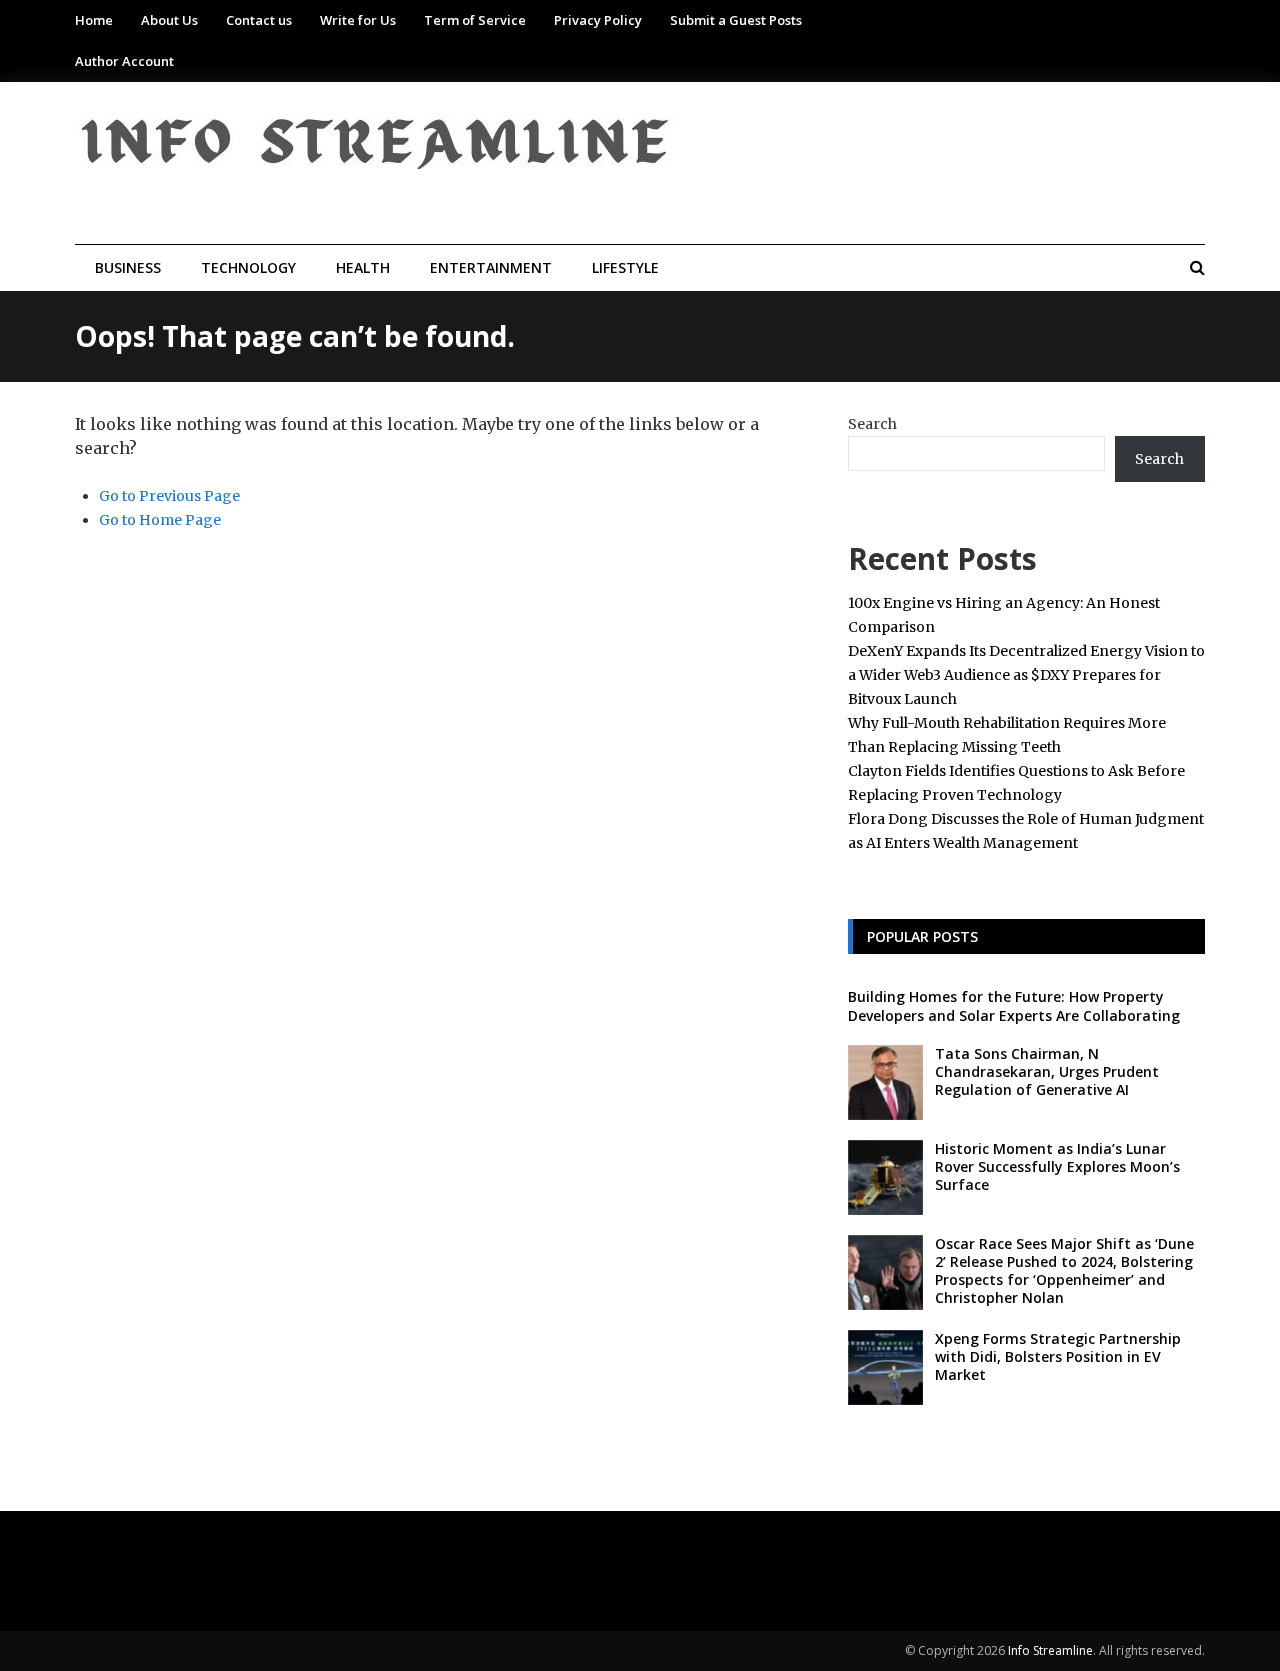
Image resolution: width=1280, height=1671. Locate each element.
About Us (169, 20)
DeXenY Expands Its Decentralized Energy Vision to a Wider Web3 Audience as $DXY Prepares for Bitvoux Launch (1026, 675)
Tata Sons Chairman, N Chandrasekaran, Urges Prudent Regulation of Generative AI (1047, 1071)
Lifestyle (625, 267)
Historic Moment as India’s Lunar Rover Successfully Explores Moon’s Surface (1057, 1166)
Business (128, 267)
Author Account (124, 61)
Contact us (259, 20)
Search (872, 424)
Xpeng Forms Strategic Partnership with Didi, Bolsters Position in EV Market (1058, 1356)
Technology (248, 267)
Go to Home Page (160, 520)
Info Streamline (1050, 1650)
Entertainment (491, 267)
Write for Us (358, 20)
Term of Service (475, 20)
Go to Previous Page (169, 496)
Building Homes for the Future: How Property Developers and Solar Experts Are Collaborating (1014, 1005)
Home (94, 20)
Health (363, 267)
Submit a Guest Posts (736, 20)
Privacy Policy (598, 20)
